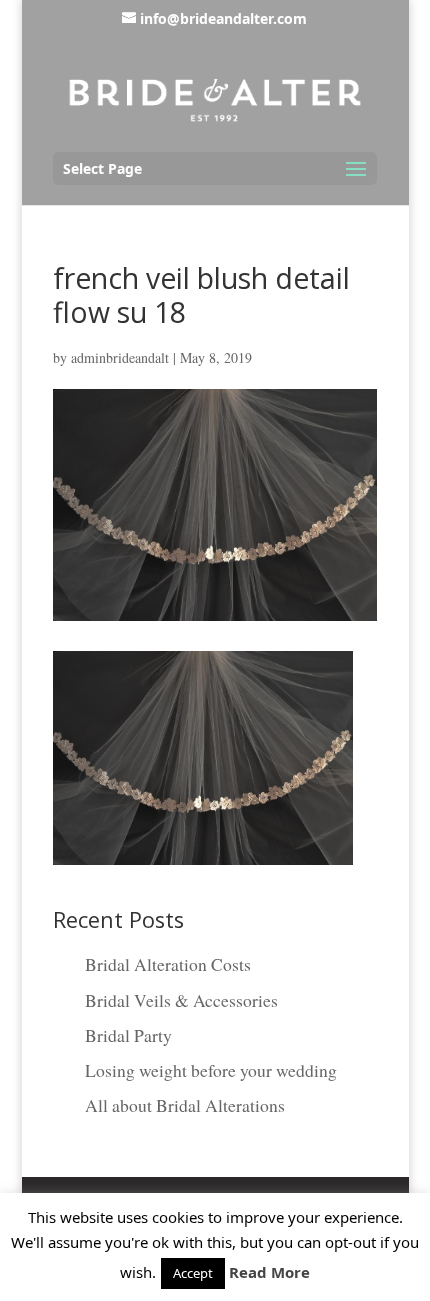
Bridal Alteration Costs (168, 964)
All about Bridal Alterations (185, 1105)
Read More (269, 1272)
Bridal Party (128, 1035)
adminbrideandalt (120, 357)
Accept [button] (193, 1273)
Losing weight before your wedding (211, 1070)
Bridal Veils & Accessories (181, 1000)
